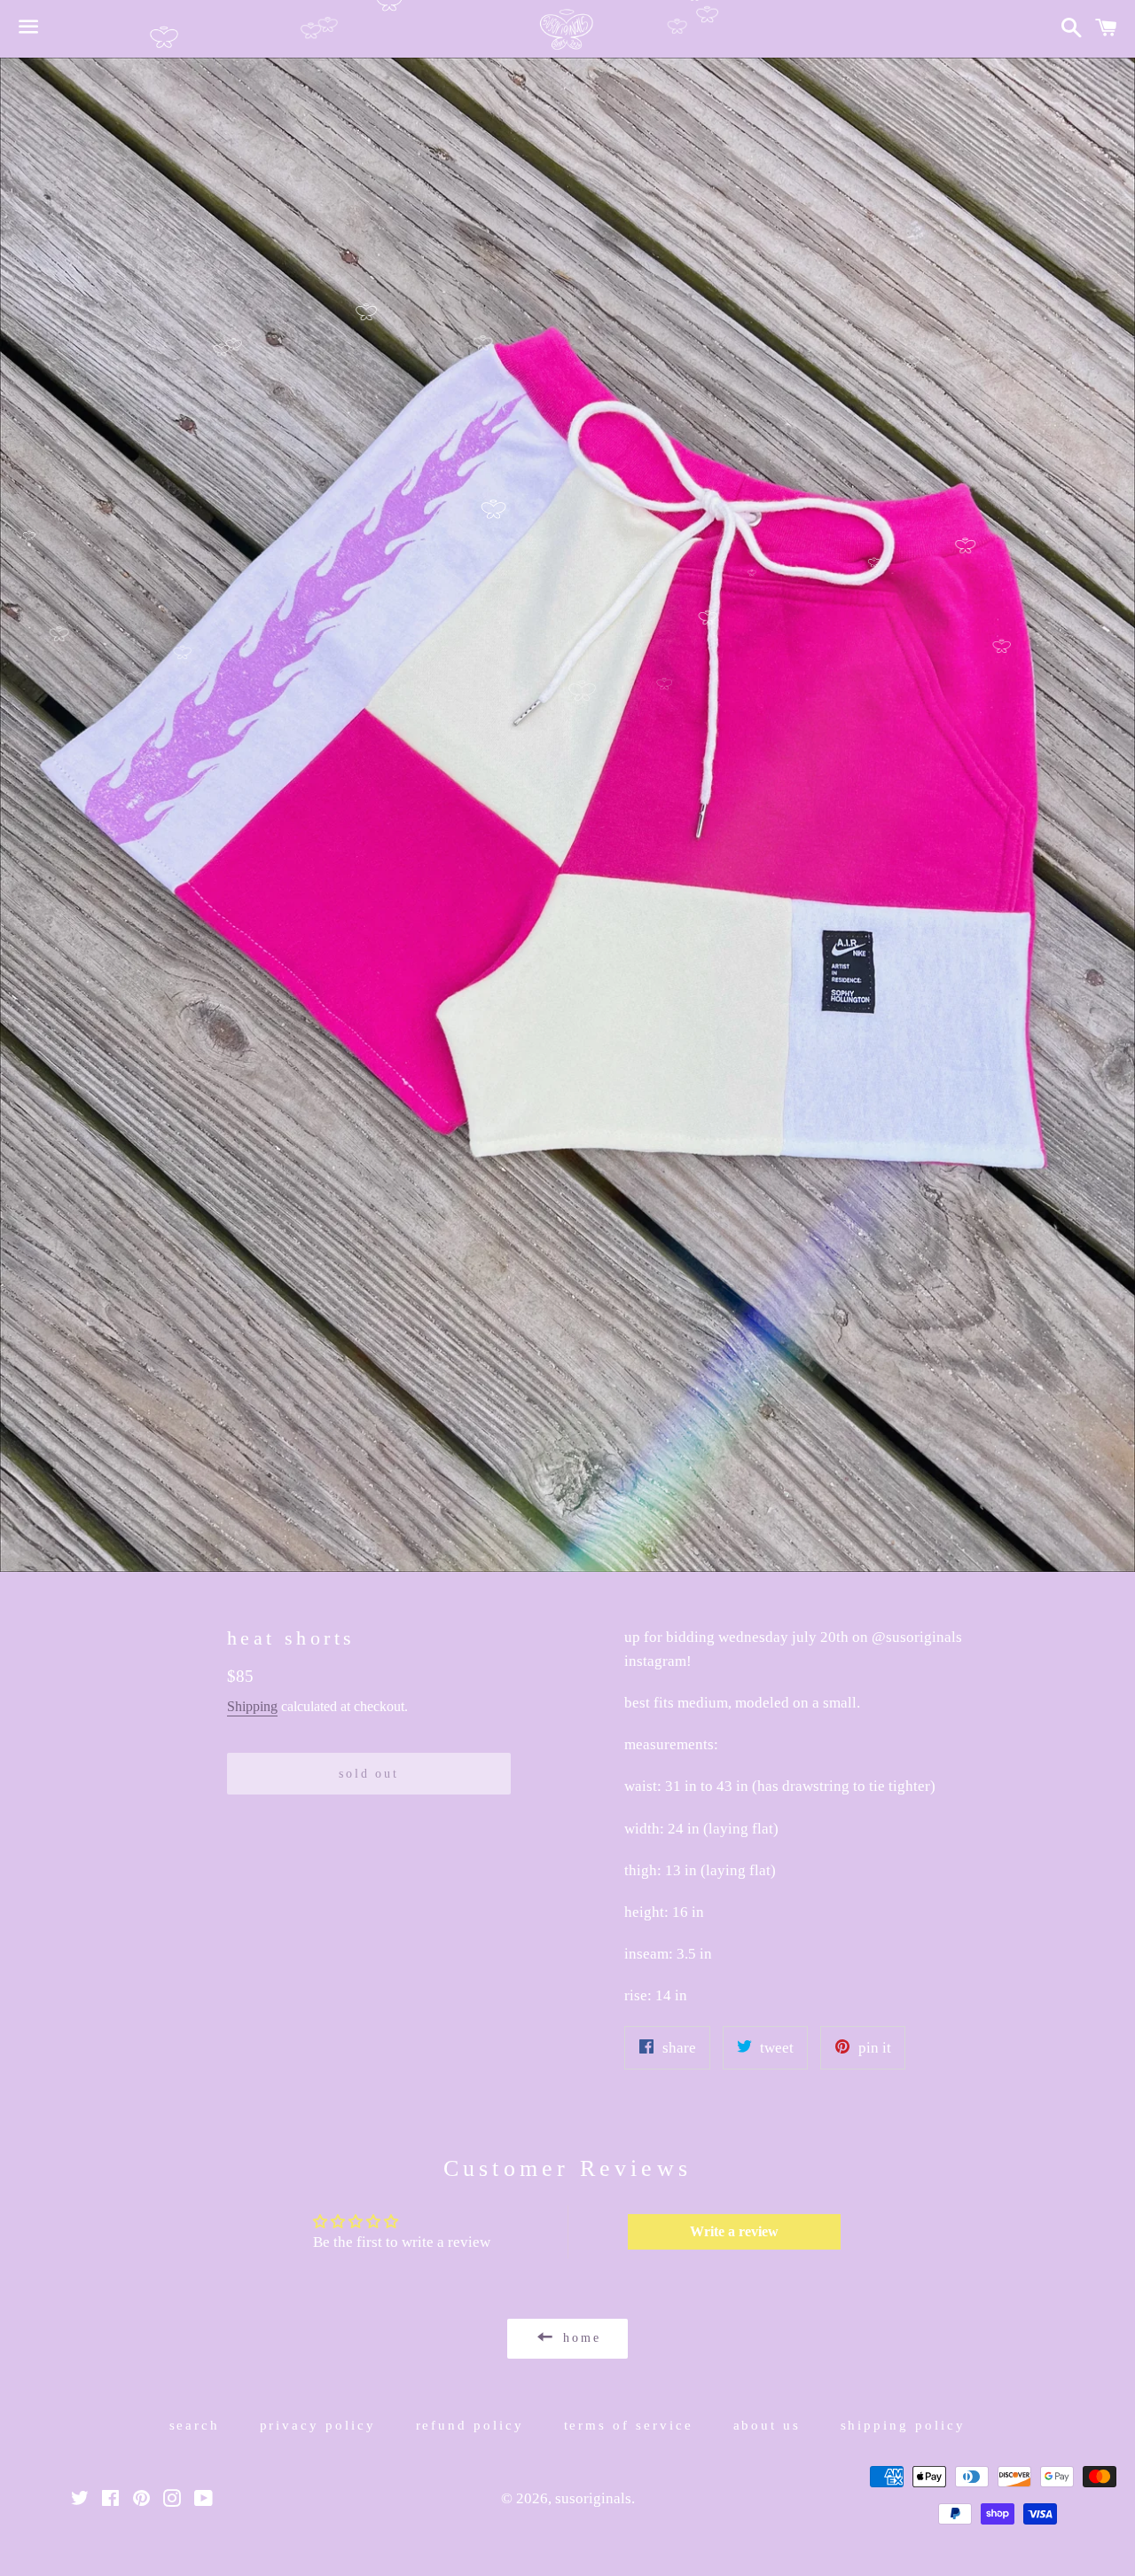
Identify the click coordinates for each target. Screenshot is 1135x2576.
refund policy (470, 2425)
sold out (368, 1774)
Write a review (734, 2231)
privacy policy (318, 2425)
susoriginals (593, 2498)
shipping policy (904, 2425)
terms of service (629, 2425)
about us (767, 2425)
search (195, 2425)
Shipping (252, 1706)
